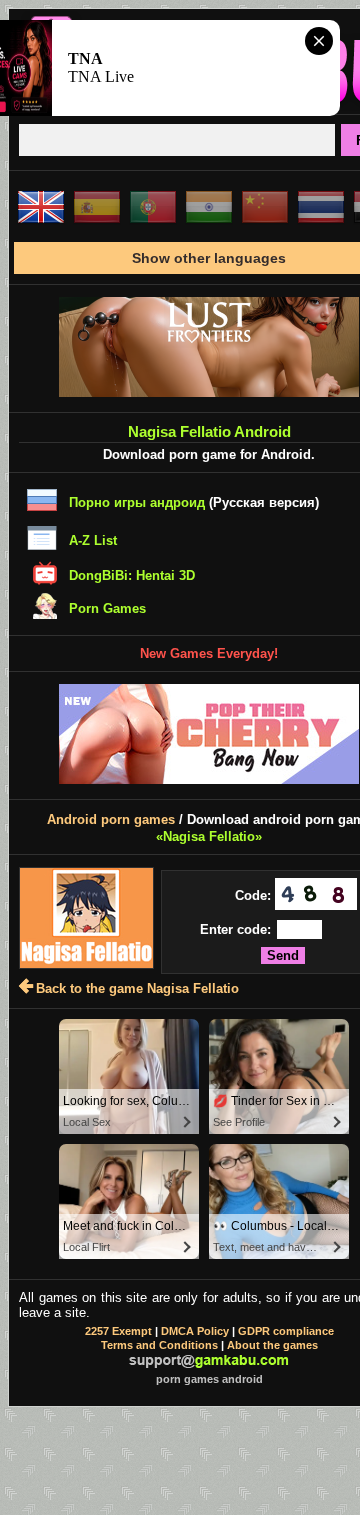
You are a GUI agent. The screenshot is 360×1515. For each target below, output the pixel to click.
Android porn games (111, 819)
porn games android (209, 1379)
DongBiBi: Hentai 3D (132, 575)
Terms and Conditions (159, 1345)
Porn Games (107, 608)
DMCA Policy (195, 1331)
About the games (272, 1345)
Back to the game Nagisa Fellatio (137, 988)
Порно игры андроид (137, 502)
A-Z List (93, 540)
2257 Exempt (118, 1331)
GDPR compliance (286, 1331)
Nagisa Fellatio (209, 836)
